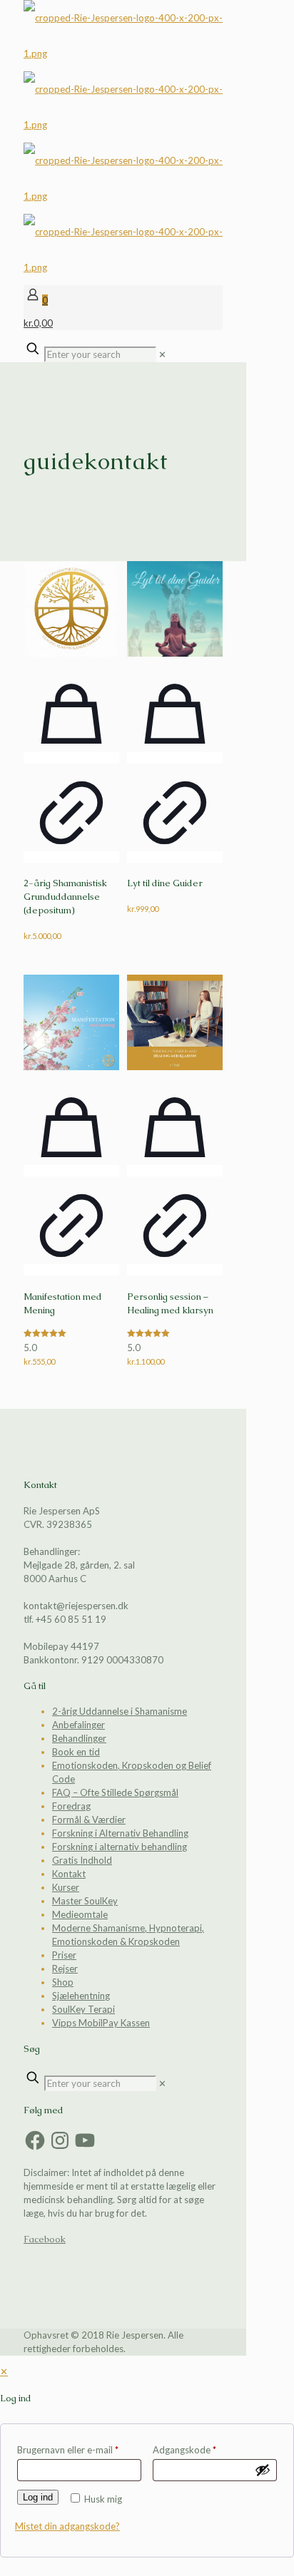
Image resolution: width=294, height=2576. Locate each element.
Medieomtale (80, 1914)
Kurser (66, 1887)
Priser (64, 1955)
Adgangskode (184, 2450)
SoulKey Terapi (83, 2009)
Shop (63, 1982)
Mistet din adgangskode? (67, 2526)
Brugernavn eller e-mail (68, 2450)
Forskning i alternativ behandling (120, 1847)
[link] (162, 354)
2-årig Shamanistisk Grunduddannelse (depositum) (65, 897)
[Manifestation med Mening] (71, 1022)
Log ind (38, 2497)
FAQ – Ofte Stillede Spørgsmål (115, 1792)
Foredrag (71, 1806)
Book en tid (76, 1752)
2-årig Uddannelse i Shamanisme (120, 1711)
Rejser (65, 1969)
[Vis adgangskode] (263, 2470)
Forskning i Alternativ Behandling (120, 1833)
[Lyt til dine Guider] (175, 609)
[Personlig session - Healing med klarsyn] (175, 1022)
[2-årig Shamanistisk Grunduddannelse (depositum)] (71, 609)
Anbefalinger (78, 1725)
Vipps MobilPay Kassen (101, 2023)
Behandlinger (79, 1738)
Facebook (45, 2239)
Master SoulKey (85, 1901)
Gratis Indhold (82, 1860)
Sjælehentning (81, 1996)
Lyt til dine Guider (165, 883)
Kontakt (69, 1874)
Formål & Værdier (89, 1820)
